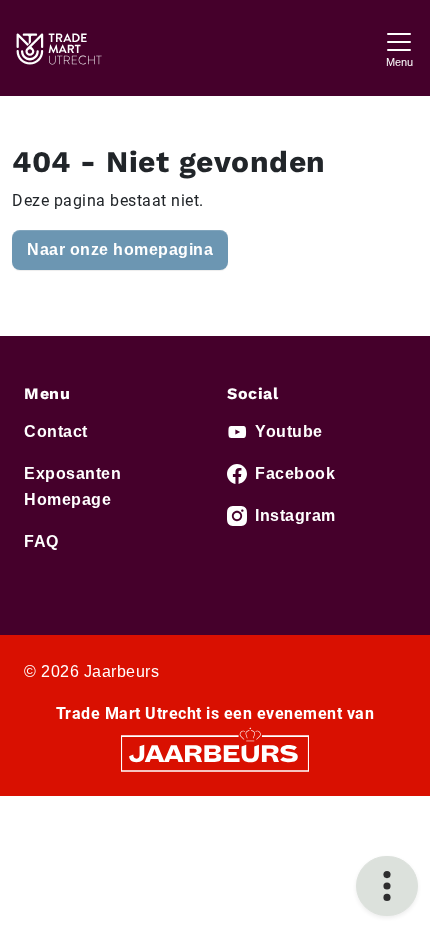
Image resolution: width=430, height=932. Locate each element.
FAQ (41, 541)
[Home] (58, 48)
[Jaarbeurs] (215, 752)
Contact (56, 431)
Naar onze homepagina (120, 249)
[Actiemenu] (387, 886)
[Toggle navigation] (399, 47)
